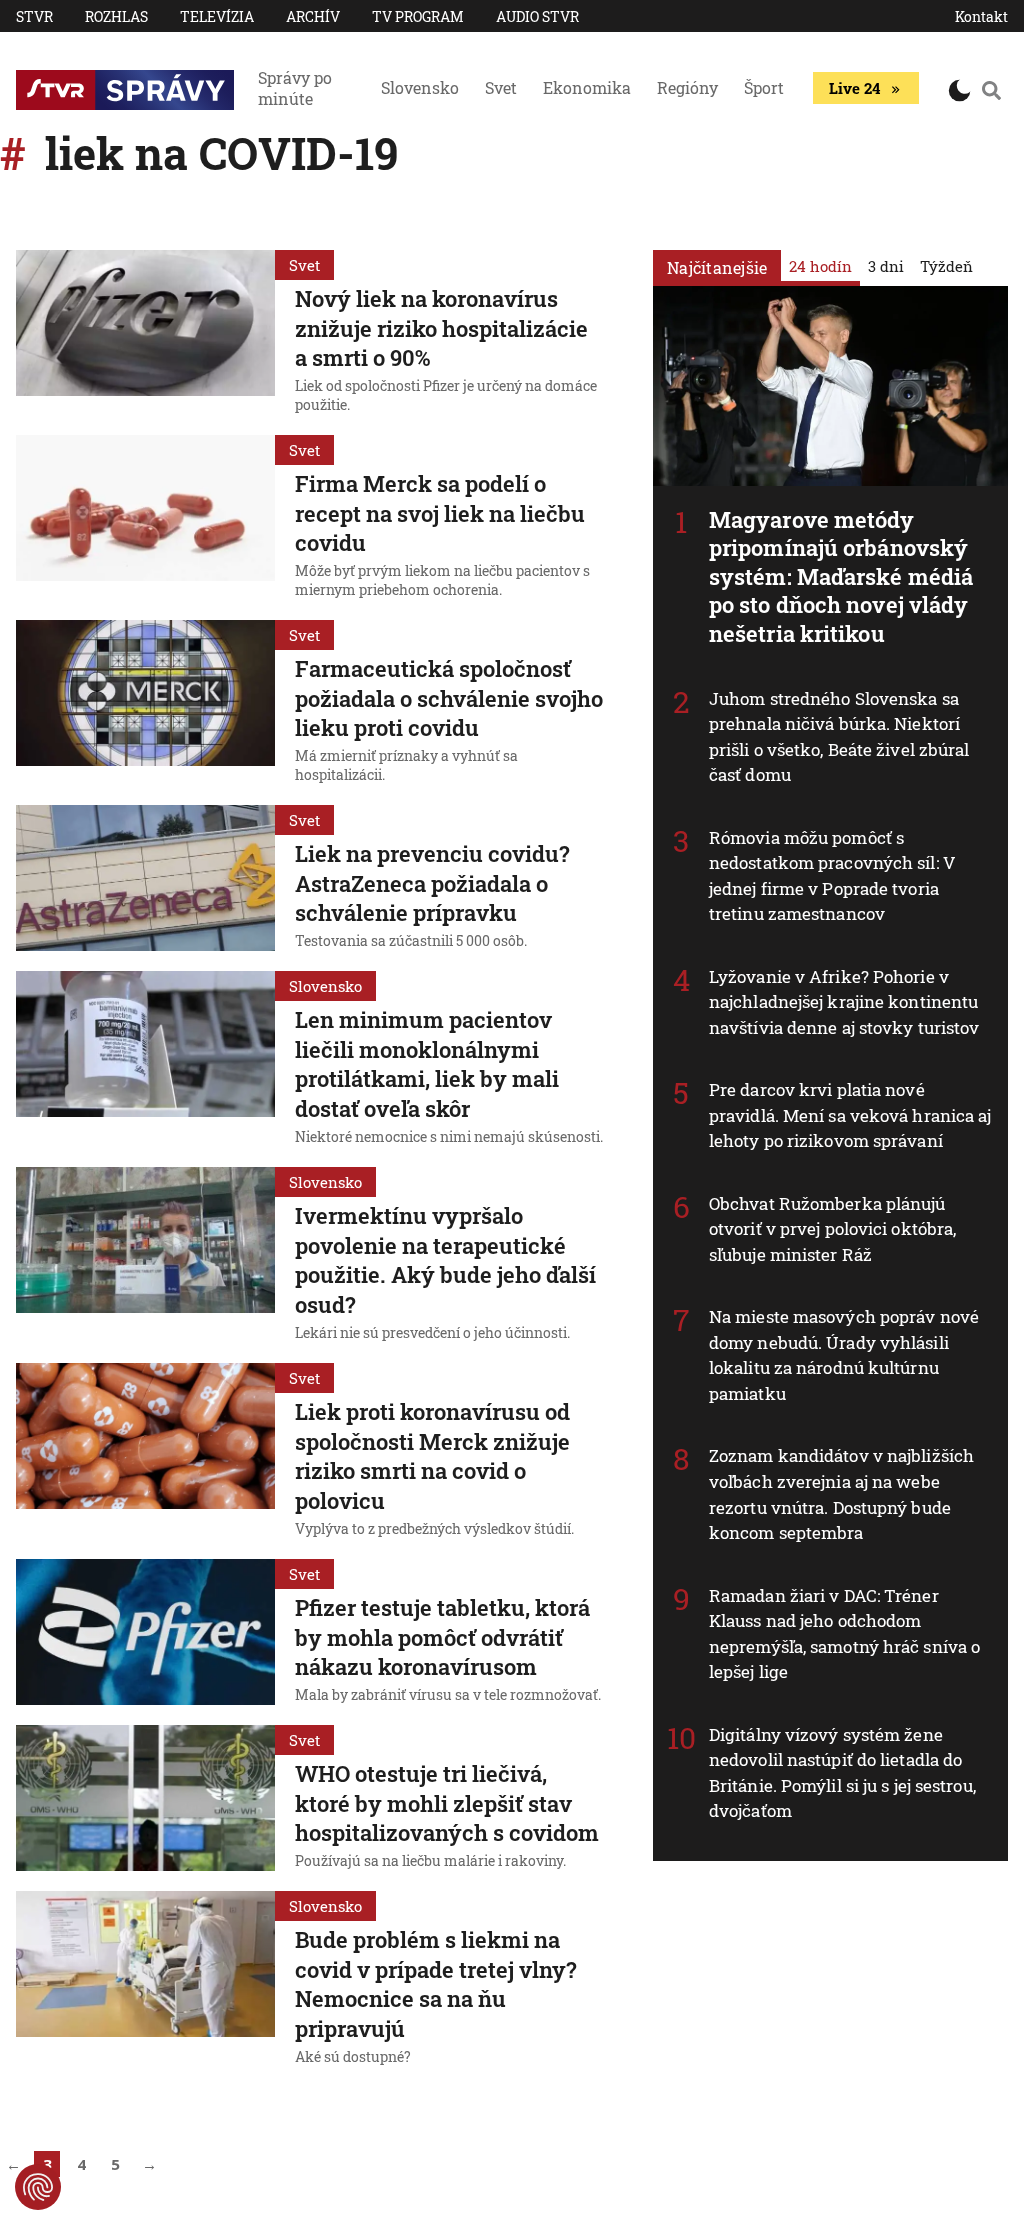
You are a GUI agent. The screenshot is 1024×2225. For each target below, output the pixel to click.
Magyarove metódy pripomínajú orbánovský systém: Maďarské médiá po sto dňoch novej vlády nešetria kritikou (841, 576)
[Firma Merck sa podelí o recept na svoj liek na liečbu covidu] (145, 519)
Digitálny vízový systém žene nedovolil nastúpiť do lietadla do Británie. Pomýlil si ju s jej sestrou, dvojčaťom (842, 1773)
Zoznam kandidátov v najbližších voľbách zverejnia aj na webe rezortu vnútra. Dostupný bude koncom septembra (841, 1494)
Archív (313, 16)
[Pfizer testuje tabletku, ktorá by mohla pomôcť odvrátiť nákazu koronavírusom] (145, 1634)
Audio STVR (537, 16)
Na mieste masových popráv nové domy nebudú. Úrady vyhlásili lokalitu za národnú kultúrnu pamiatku (844, 1355)
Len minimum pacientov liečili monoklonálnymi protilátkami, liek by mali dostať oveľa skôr (427, 1064)
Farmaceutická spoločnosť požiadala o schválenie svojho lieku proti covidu (449, 698)
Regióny (687, 87)
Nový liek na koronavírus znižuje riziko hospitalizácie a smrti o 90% (441, 328)
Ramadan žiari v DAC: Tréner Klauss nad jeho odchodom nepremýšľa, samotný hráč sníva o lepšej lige (844, 1634)
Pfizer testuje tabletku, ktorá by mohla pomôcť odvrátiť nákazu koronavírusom (442, 1637)
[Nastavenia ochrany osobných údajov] (38, 2187)
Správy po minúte (295, 88)
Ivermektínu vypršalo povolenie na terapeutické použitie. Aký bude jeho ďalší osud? (445, 1260)
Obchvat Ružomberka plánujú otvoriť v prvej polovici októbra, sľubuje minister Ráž (832, 1229)
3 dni (886, 266)
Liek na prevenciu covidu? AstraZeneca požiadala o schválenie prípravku (432, 883)
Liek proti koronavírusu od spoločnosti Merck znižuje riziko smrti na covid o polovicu (432, 1456)
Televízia (217, 16)
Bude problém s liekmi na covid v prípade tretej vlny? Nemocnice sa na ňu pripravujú (436, 1984)
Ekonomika (587, 87)
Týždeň (946, 266)
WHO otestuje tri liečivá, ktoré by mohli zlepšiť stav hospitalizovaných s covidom (447, 1803)
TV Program (418, 16)
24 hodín (820, 266)
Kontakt (981, 16)
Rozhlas (116, 16)
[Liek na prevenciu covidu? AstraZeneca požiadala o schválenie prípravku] (145, 880)
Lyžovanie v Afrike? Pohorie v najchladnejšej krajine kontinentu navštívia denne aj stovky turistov (844, 1002)
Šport (764, 87)
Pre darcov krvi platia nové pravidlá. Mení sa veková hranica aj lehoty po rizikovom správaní (850, 1115)
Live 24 (854, 88)
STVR (34, 16)
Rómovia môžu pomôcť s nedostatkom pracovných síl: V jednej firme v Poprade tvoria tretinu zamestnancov (832, 876)
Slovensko (420, 87)
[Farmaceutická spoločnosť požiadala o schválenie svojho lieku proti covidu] (145, 704)
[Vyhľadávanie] (991, 90)
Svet (501, 87)
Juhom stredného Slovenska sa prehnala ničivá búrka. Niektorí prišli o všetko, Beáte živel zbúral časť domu (839, 737)
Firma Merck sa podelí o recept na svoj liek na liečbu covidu (440, 513)
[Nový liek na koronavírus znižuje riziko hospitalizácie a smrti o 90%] (145, 334)
